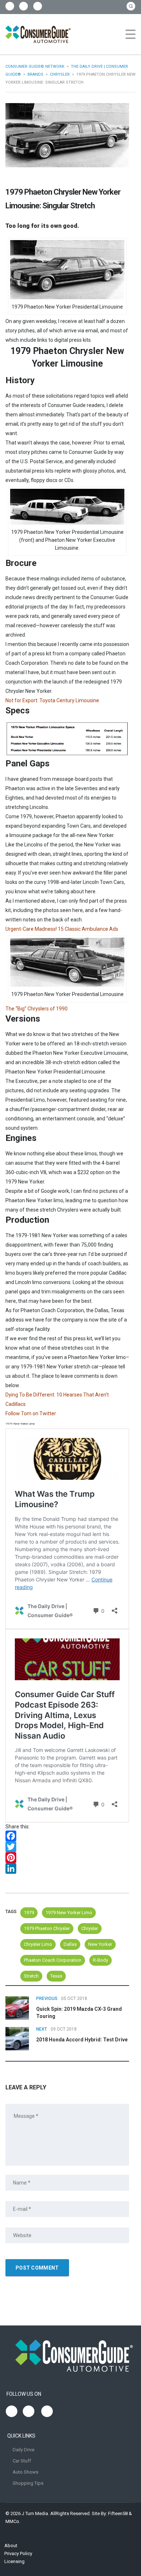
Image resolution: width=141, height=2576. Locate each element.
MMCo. (13, 2521)
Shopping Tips (28, 2483)
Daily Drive (23, 2450)
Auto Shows (25, 2472)
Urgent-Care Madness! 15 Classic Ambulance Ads (62, 929)
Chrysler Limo (38, 1944)
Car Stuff (22, 2461)
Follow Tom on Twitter (31, 1413)
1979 (29, 1913)
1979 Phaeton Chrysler (47, 1928)
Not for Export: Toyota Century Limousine (52, 700)
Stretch (31, 1976)
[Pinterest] (67, 1858)
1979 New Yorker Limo (69, 1913)
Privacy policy (18, 2553)
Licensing (14, 2561)
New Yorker (100, 1944)
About (11, 2546)
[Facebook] (67, 1836)
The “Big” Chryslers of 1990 (37, 1009)
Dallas (70, 1944)
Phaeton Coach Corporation (53, 1960)
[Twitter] (67, 1847)
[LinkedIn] (67, 1868)
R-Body (101, 1960)
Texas (56, 1976)
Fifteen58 (118, 2513)
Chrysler (90, 1928)
